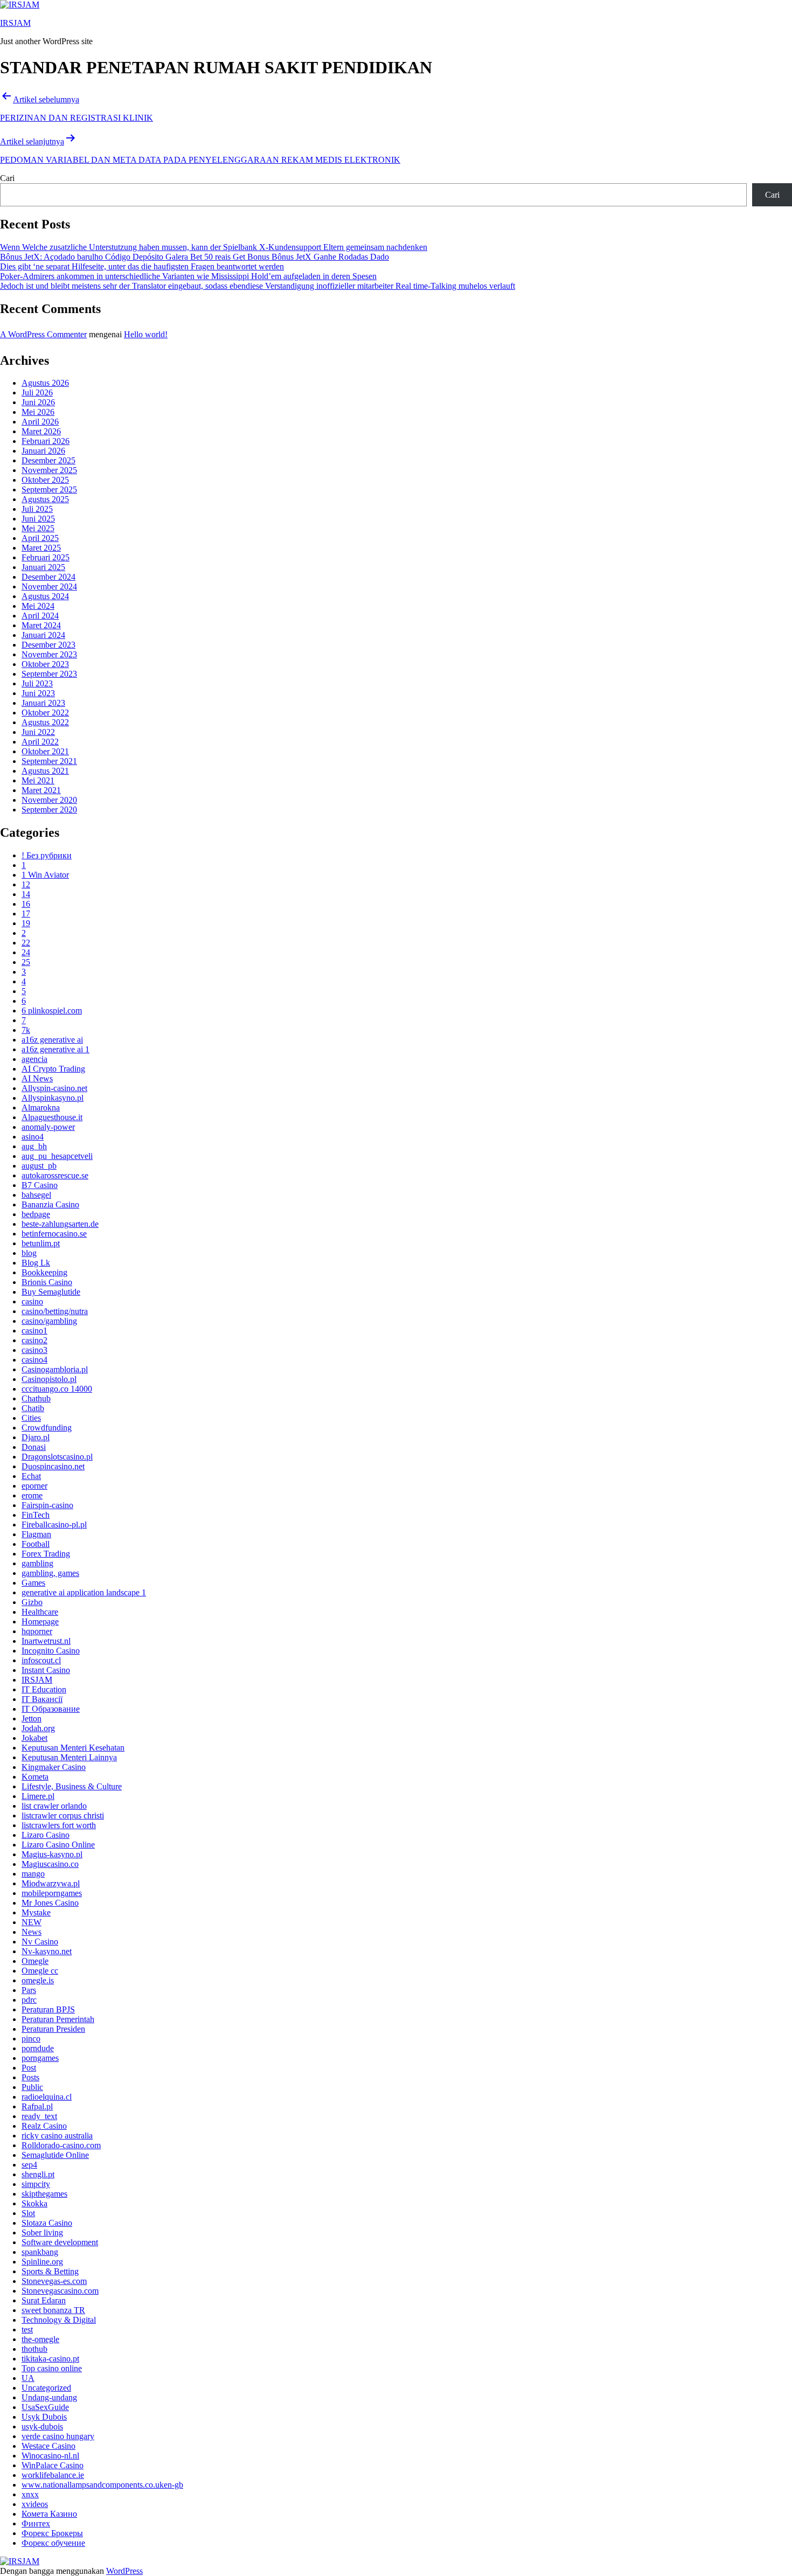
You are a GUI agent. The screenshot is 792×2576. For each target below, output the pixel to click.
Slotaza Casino (47, 2223)
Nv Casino (40, 1942)
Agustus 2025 (45, 499)
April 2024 (40, 616)
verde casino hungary (58, 2436)
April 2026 (40, 422)
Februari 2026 (46, 441)
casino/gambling (49, 1321)
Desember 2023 (48, 645)
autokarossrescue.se (55, 1175)
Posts (30, 2077)
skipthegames (44, 2194)
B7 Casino (40, 1185)
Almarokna (41, 1108)
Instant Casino (46, 1670)
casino (32, 1301)
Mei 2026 (38, 412)
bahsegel (36, 1195)
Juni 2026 (38, 402)
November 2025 (49, 470)
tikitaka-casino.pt (50, 2359)
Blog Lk (36, 1263)
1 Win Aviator (45, 875)
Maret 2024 (41, 625)
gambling (37, 1563)
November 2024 (49, 586)
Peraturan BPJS (48, 2009)
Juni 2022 (38, 732)
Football (36, 1544)
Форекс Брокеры (52, 2533)
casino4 (34, 1360)
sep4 (29, 2165)
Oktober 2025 (45, 480)
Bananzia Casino (50, 1204)
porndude (38, 2048)
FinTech (36, 1515)
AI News (37, 1078)
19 (26, 923)
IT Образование (51, 1709)
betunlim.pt (41, 1243)
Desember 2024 (48, 577)
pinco (31, 2039)
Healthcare (40, 1612)
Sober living (42, 2233)
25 (26, 962)
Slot (28, 2213)
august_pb (39, 1166)
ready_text (39, 2116)
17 (26, 914)
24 (26, 952)
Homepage (40, 1622)
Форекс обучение (53, 2543)
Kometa (35, 1777)
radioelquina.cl (47, 2097)
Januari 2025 (43, 567)
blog (29, 1253)
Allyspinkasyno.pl (53, 1098)
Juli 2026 (37, 393)
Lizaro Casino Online (58, 1845)
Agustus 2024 (45, 596)
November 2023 (49, 654)
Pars (29, 1990)
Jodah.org (38, 1728)
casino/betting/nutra (55, 1311)
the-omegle (40, 2339)
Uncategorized (46, 2388)
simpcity (36, 2184)
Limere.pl (38, 1796)
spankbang (40, 2252)
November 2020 (49, 800)
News (32, 1932)
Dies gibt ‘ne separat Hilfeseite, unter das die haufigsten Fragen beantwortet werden (142, 266)
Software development (60, 2242)
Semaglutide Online (55, 2155)
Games (33, 1583)
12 (26, 884)
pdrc (29, 2000)
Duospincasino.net (53, 1466)
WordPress (124, 2571)
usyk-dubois (42, 2426)
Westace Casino (48, 2446)
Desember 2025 (48, 460)
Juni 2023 (38, 693)
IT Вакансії (42, 1699)
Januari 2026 (43, 451)
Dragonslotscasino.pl (57, 1457)
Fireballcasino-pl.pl (54, 1525)
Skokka (34, 2203)
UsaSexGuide (45, 2407)
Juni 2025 (38, 519)
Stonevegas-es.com (54, 2281)
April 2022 (40, 742)
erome (32, 1495)
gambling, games (50, 1573)
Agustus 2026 (45, 383)
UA (28, 2378)
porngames (40, 2058)
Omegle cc (40, 1971)
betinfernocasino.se (54, 1234)
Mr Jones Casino (50, 1903)
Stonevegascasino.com (60, 2291)
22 (26, 943)
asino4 (33, 1137)
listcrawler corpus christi (63, 1815)
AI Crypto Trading (53, 1069)
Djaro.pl (36, 1437)
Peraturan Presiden (53, 2029)
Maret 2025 (41, 548)
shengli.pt (38, 2174)
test (27, 2329)
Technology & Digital (59, 2320)
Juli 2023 (37, 683)
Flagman (36, 1534)
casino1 (34, 1331)
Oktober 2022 (45, 713)
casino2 (34, 1340)
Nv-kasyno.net (47, 1951)
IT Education (44, 1689)
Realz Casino (44, 2126)
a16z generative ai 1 (55, 1049)
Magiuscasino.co (50, 1864)
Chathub (36, 1398)
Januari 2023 (43, 703)
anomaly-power (48, 1127)
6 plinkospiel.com (52, 1011)
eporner (34, 1486)
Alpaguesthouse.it (52, 1117)
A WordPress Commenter (43, 334)
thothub (34, 2349)
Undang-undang (49, 2397)
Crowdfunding (47, 1428)
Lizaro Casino (46, 1835)
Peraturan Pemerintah (58, 2019)
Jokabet (34, 1738)
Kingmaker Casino (54, 1767)
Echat (31, 1476)
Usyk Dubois (44, 2417)
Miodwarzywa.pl (51, 1883)
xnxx (30, 2494)
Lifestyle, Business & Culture (72, 1786)
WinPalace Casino (53, 2465)
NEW (32, 1922)
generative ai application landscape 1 (84, 1592)
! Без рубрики (47, 855)
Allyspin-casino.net (54, 1088)
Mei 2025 (38, 528)
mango (33, 1874)
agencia (34, 1059)
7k (26, 1030)
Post (29, 2068)
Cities (31, 1418)
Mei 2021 (38, 780)
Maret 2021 (41, 790)
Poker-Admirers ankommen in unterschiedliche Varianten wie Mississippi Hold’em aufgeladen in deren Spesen (188, 276)
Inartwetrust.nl (46, 1641)
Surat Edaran (44, 2300)
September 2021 (49, 761)
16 (26, 904)
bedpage (36, 1214)
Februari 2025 (46, 557)
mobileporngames (52, 1893)
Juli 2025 (37, 509)
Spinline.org (42, 2262)
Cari (7, 178)
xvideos (35, 2504)
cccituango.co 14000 (57, 1389)
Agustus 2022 (45, 722)
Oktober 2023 (45, 664)
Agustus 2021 (45, 771)
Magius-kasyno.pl (52, 1854)
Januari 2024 (43, 635)
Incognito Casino (51, 1651)
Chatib (33, 1408)
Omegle (35, 1961)
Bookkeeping (44, 1272)
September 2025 (49, 489)
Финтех (36, 2523)
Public (32, 2087)
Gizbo (32, 1602)
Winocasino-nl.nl (50, 2456)
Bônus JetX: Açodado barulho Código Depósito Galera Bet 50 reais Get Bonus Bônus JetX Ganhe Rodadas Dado (194, 257)
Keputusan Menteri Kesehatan (73, 1748)
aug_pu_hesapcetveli (57, 1156)
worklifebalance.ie (53, 2475)
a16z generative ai (52, 1040)
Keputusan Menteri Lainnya (69, 1757)
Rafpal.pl (37, 2106)
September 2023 (49, 674)
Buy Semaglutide (51, 1292)
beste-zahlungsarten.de (60, 1224)
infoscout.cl (41, 1660)
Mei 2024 (38, 606)
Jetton (32, 1719)
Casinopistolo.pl (49, 1379)
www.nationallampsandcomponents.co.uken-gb (102, 2485)
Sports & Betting (50, 2271)
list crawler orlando (54, 1806)
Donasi (34, 1447)
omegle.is (38, 1980)
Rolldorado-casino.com (61, 2145)
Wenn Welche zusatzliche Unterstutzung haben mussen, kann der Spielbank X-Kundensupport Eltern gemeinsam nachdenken (214, 247)
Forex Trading (46, 1554)
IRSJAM (15, 23)
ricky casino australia (57, 2136)
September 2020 (49, 810)
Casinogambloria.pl (55, 1369)
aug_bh (34, 1146)
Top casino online (52, 2368)
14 (26, 894)
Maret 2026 (41, 431)
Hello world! (146, 334)
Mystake (36, 1912)
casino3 (34, 1350)
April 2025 (40, 538)
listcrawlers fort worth (59, 1825)
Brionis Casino (47, 1282)
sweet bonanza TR (53, 2310)
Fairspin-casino (47, 1505)
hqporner (37, 1631)
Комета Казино (49, 2514)
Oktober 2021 (45, 751)
